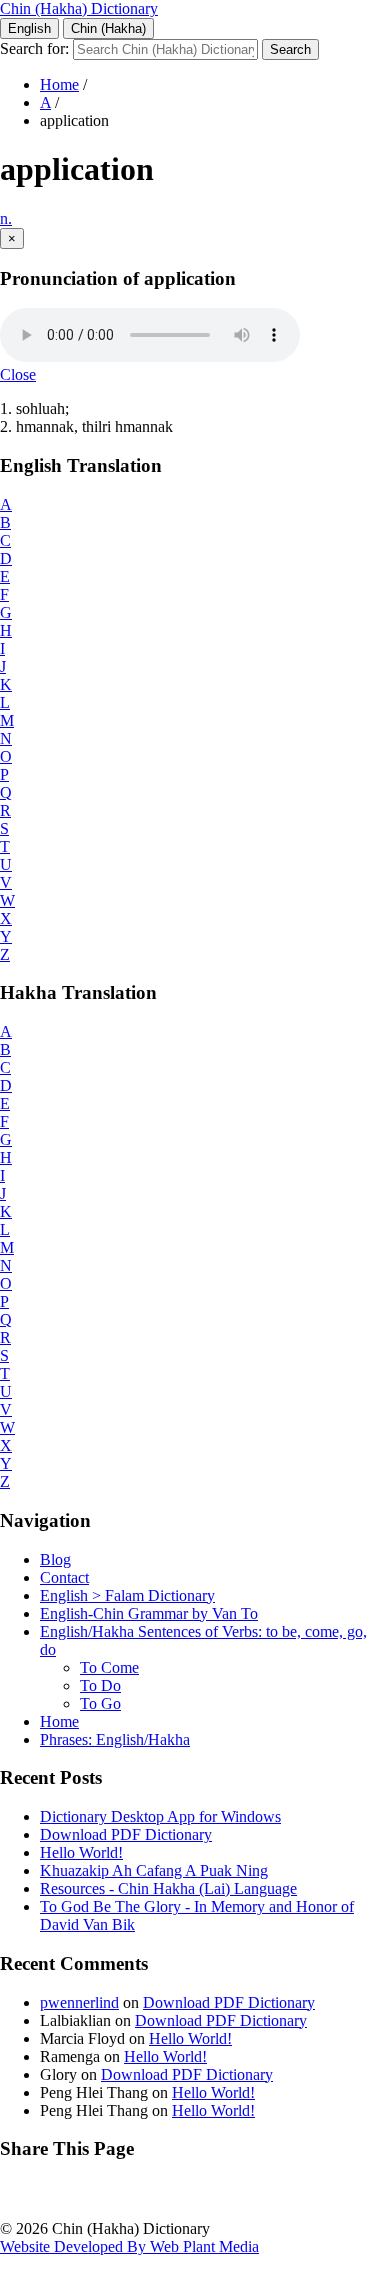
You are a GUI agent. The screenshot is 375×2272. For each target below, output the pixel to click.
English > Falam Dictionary (127, 1595)
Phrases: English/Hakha (115, 1739)
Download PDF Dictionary (126, 1834)
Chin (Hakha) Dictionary (79, 8)
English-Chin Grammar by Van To (149, 1613)
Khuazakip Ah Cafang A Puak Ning (154, 1870)
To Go (100, 1703)
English (29, 28)
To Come (109, 1667)
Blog (55, 1559)
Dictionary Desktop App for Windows (160, 1816)
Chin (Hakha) (108, 28)
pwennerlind (79, 2002)
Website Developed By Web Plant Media (129, 2246)
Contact (64, 1577)
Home (59, 84)
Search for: (34, 48)
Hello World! (81, 1852)
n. (6, 218)
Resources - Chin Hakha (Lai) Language (168, 1888)
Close (18, 374)
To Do (100, 1685)
